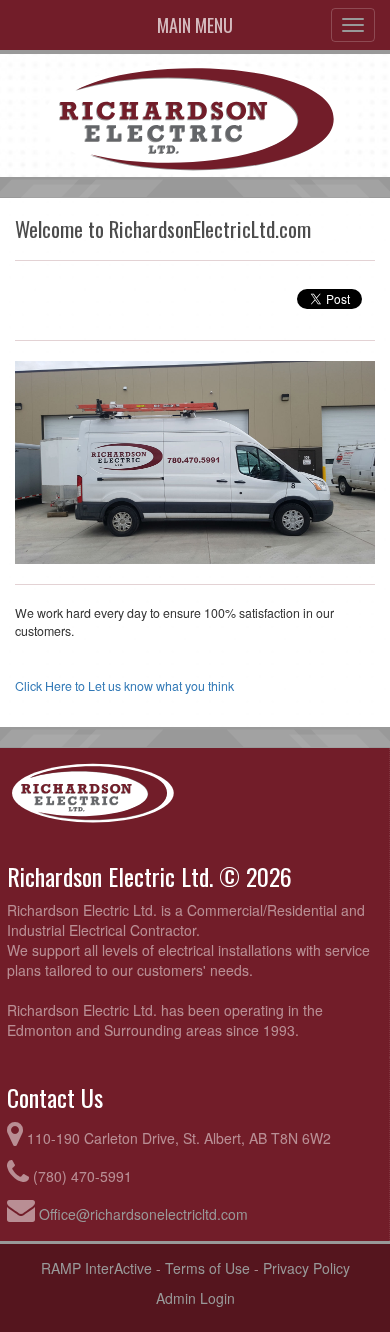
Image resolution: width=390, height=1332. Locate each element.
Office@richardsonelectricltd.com (143, 1214)
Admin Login (195, 1298)
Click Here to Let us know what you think (124, 686)
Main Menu (195, 25)
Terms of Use (207, 1268)
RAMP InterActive (96, 1268)
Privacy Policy (306, 1268)
